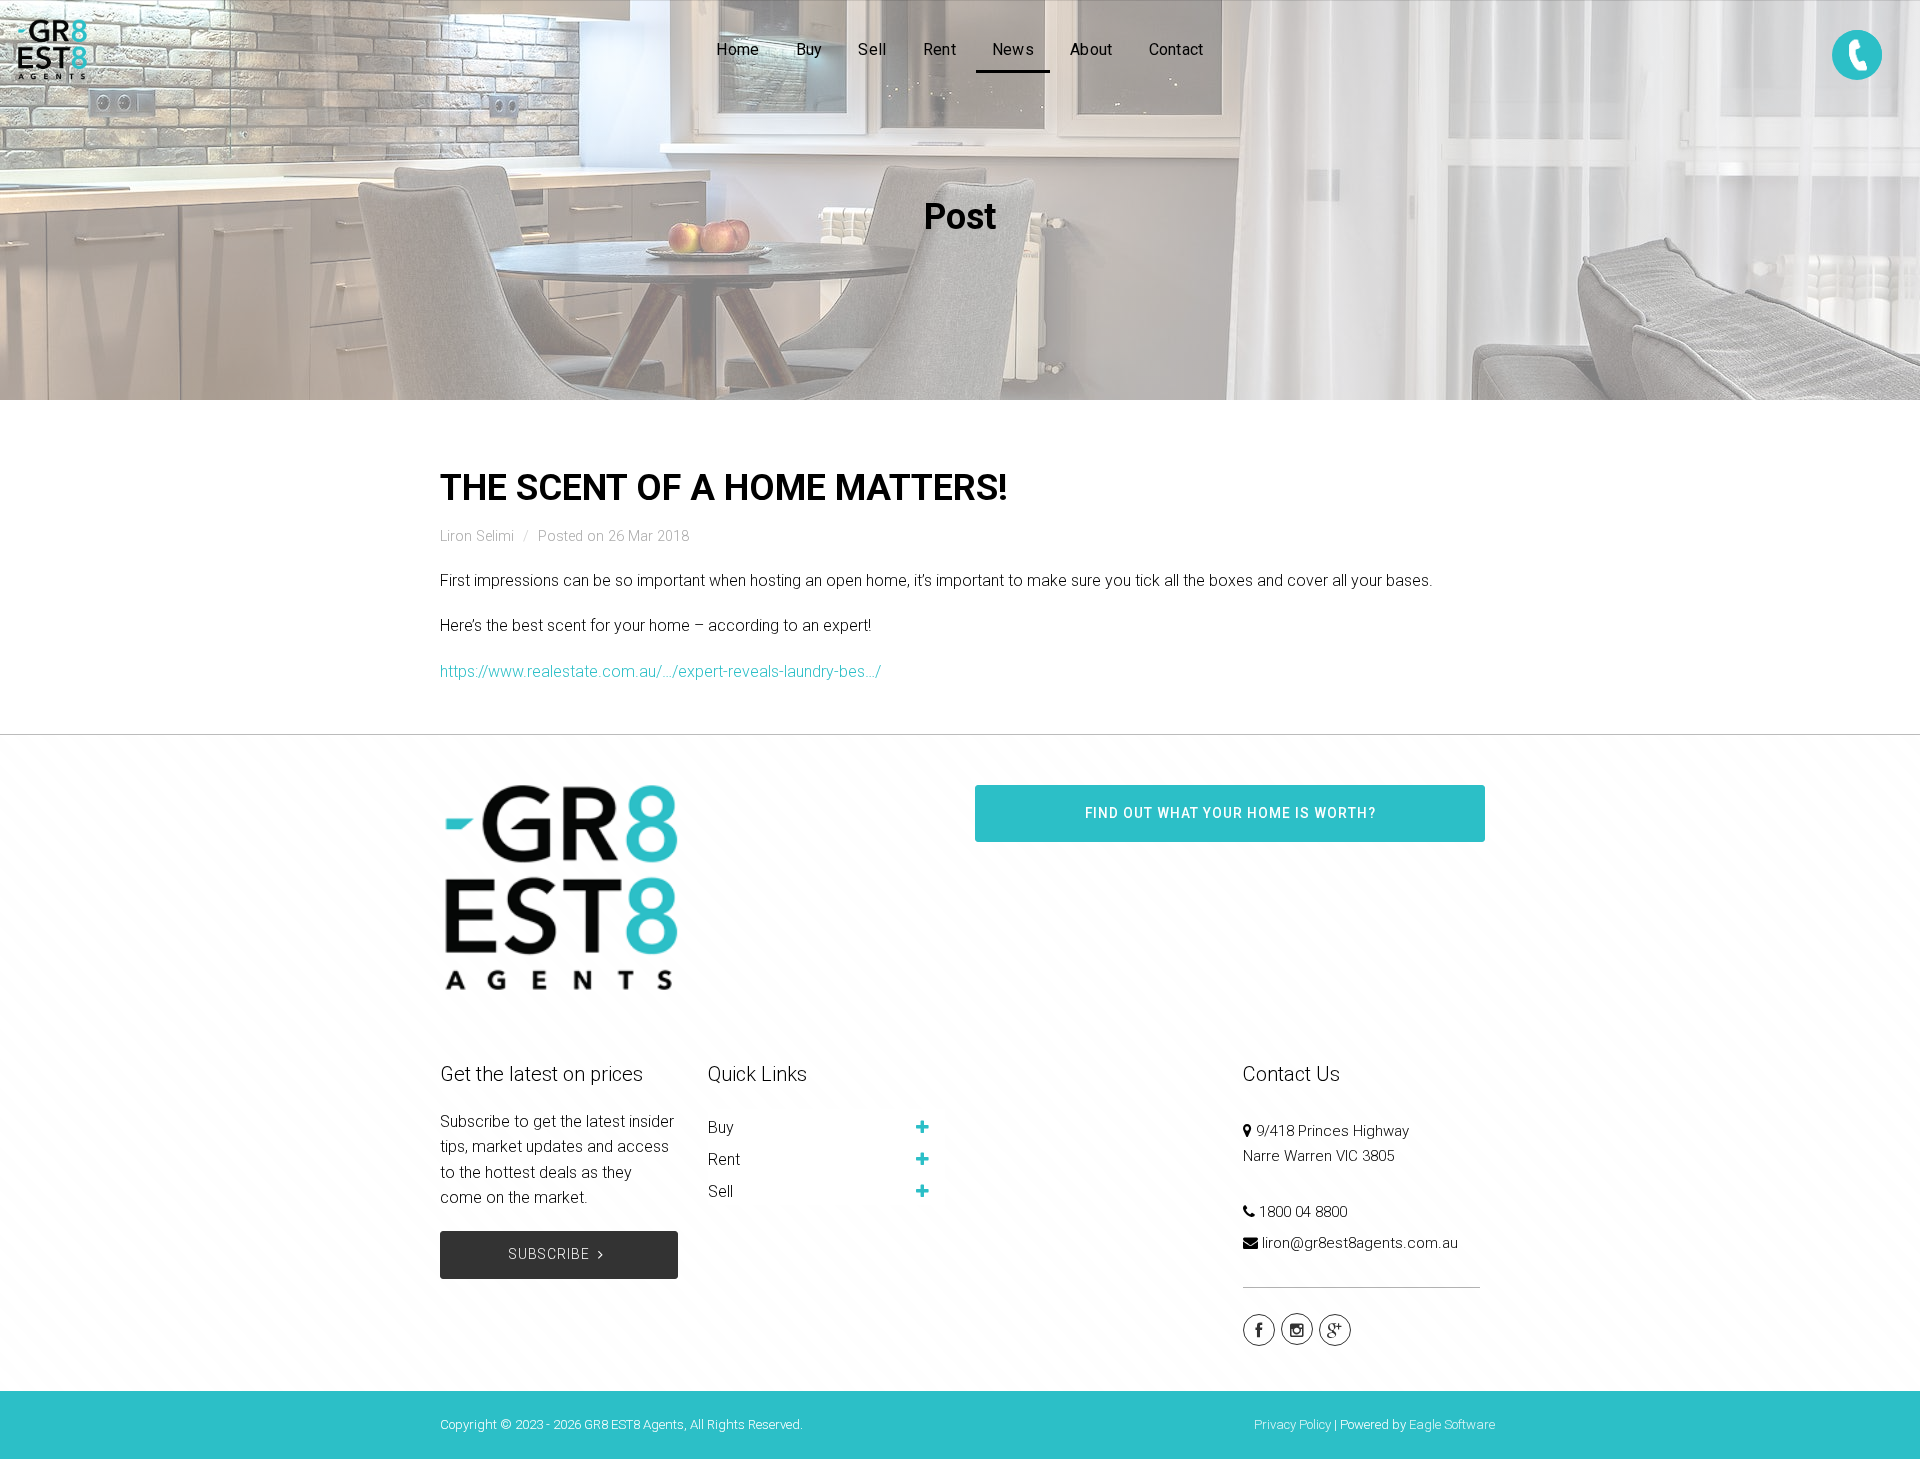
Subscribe (549, 1254)
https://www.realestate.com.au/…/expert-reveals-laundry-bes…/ (660, 671)
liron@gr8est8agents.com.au (1360, 1243)
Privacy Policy (1292, 1424)
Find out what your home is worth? (1230, 813)
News (1013, 49)
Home (737, 49)
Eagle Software (1452, 1424)
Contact (1176, 49)
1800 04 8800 (1303, 1212)
